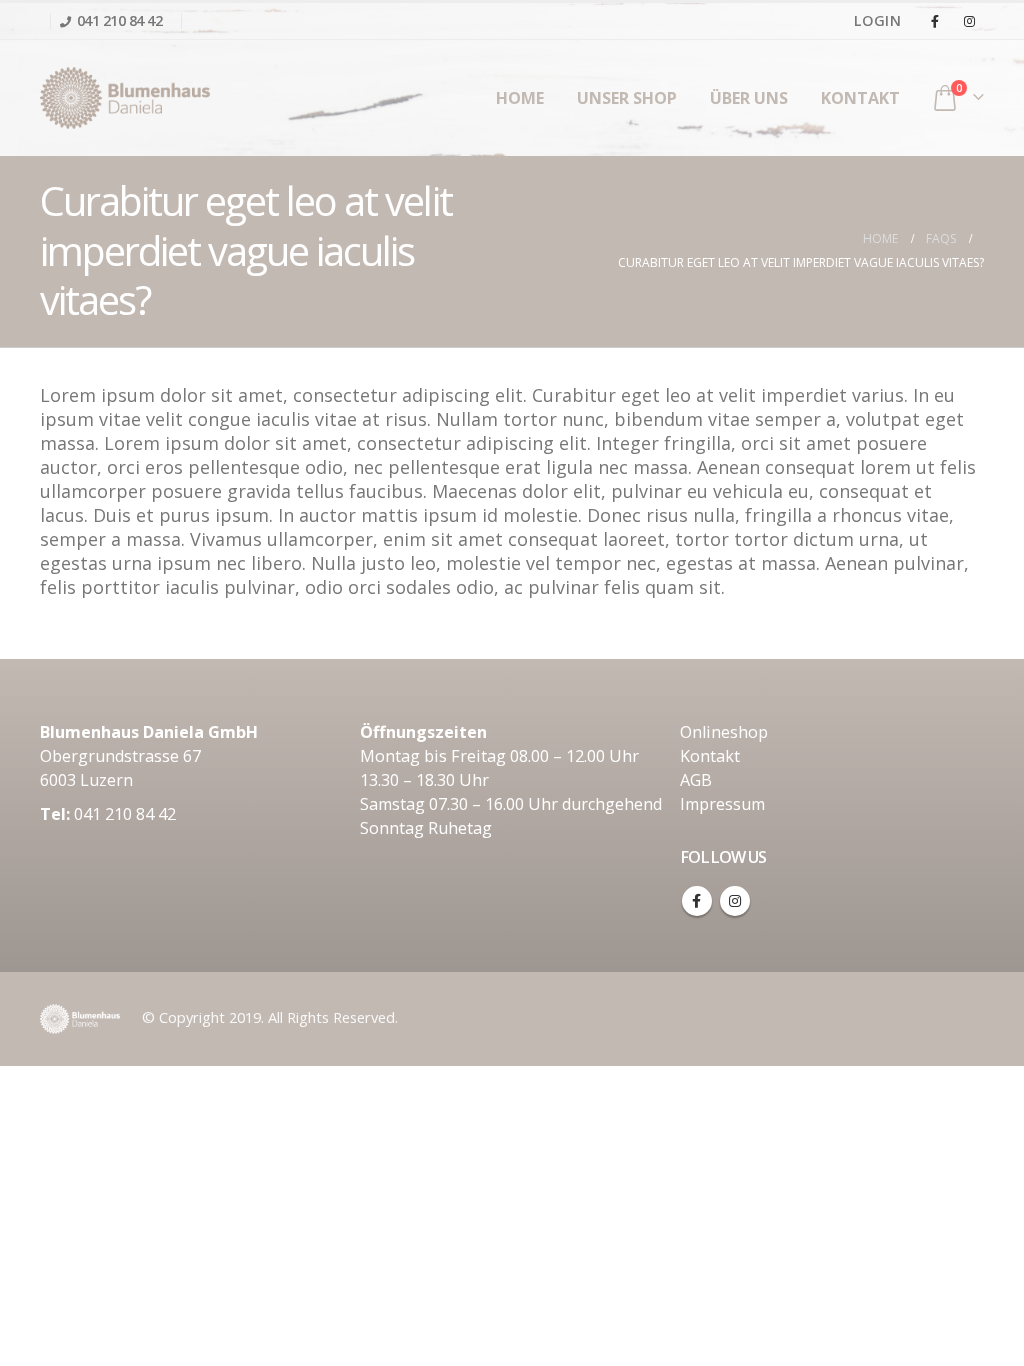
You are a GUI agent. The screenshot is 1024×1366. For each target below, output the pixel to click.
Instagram (735, 901)
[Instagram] (969, 21)
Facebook (697, 901)
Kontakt (860, 98)
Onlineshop (724, 732)
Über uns (749, 98)
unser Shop (627, 98)
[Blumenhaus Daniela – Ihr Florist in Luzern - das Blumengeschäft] (125, 98)
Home (520, 98)
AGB (696, 780)
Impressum (722, 804)
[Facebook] (935, 21)
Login (877, 20)
